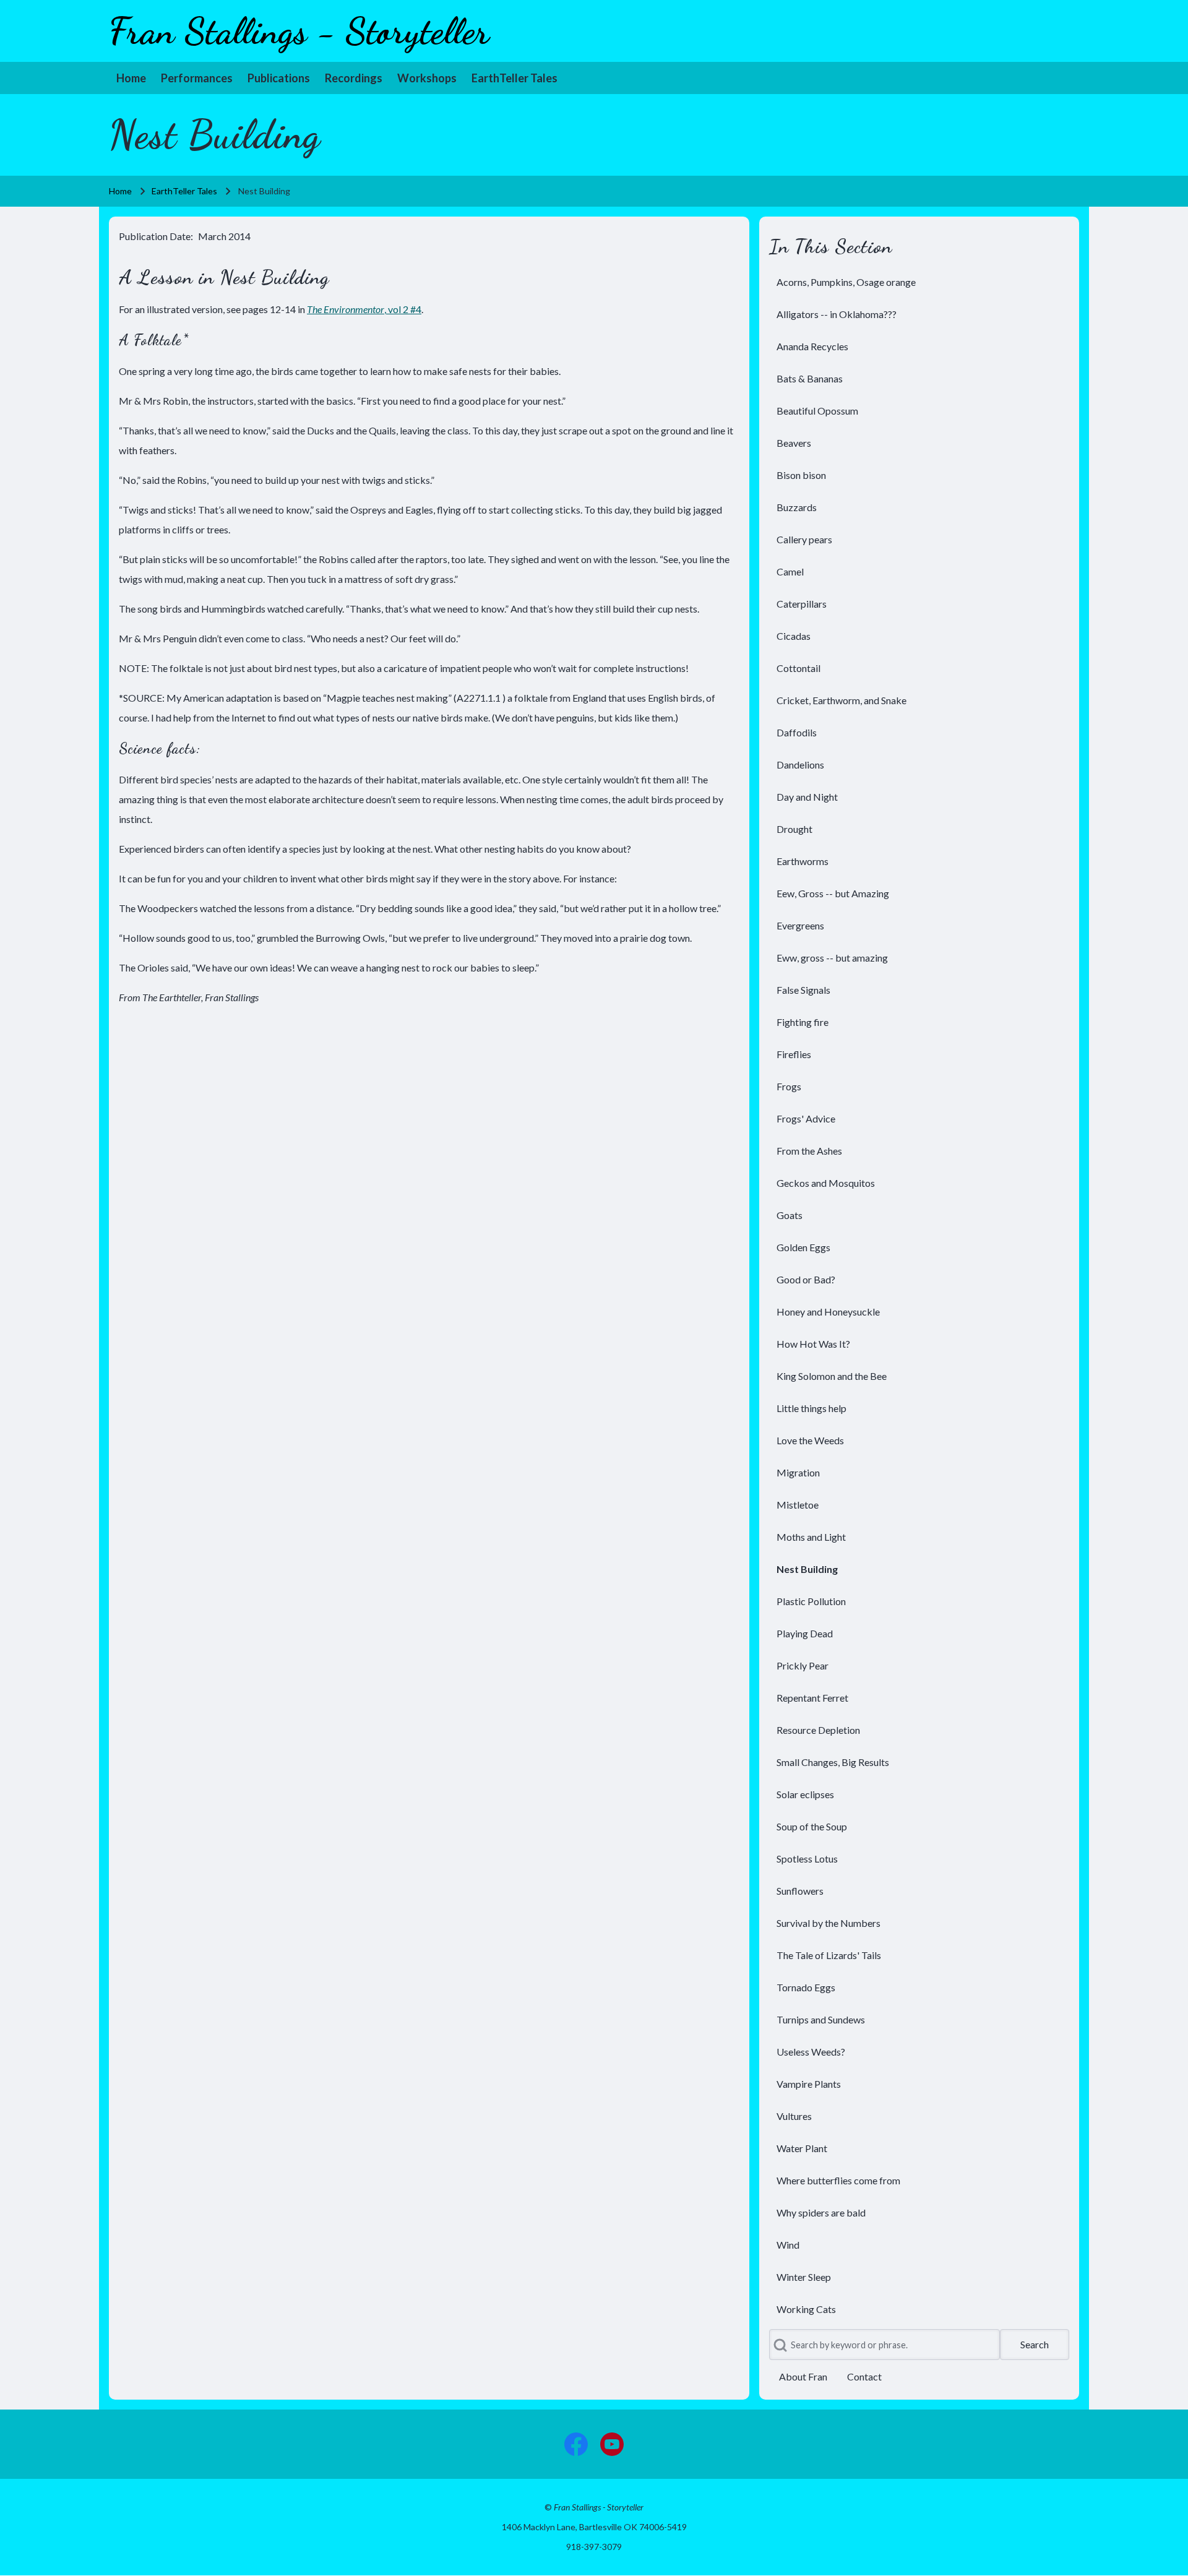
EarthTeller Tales (184, 191)
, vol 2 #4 (364, 309)
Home (120, 191)
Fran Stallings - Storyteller (299, 31)
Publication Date (155, 236)
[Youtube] (612, 2444)
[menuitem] (131, 78)
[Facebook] (576, 2444)
